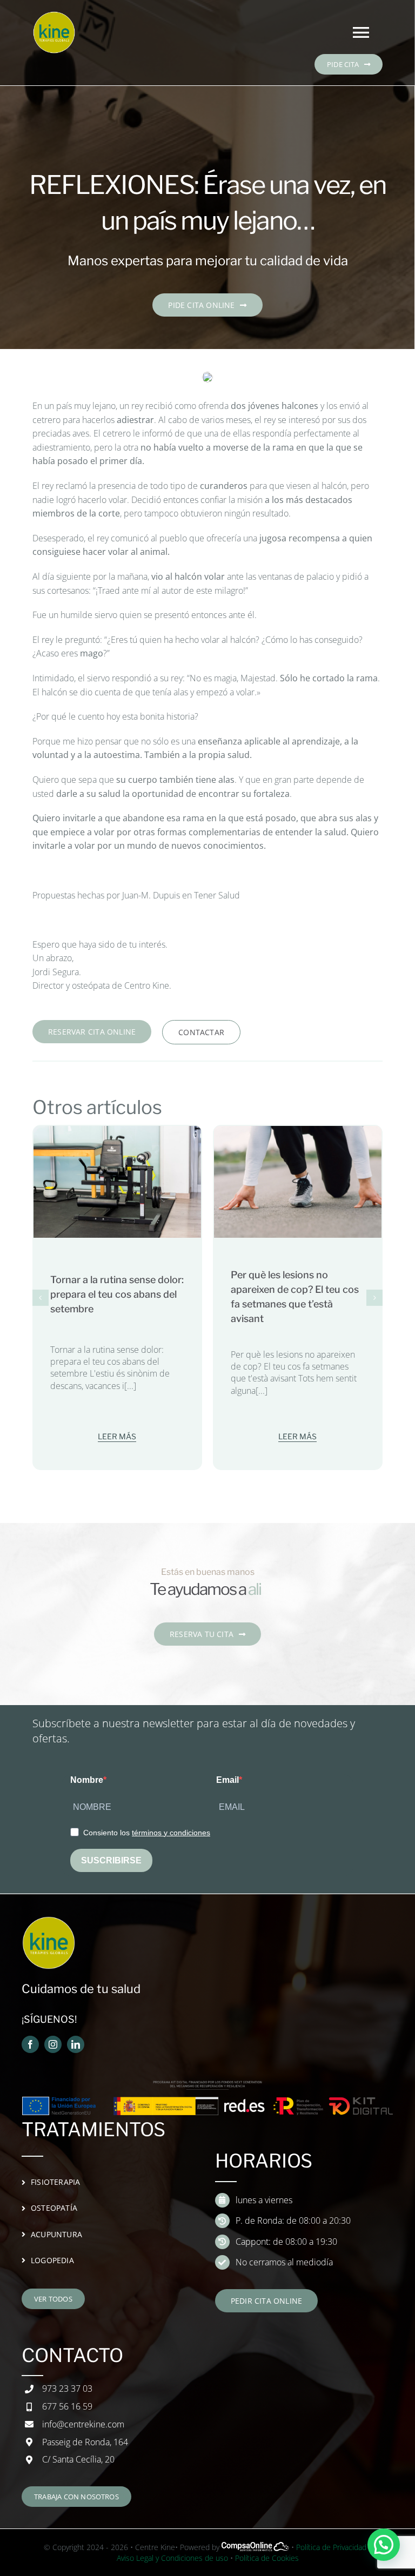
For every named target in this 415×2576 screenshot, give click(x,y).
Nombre (87, 1780)
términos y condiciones (171, 1833)
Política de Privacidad (331, 2547)
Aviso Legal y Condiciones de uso (172, 2558)
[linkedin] (76, 2044)
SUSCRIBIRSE (111, 1860)
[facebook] (30, 2044)
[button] (41, 1298)
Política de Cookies (267, 2558)
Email (227, 1780)
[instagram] (53, 2044)
